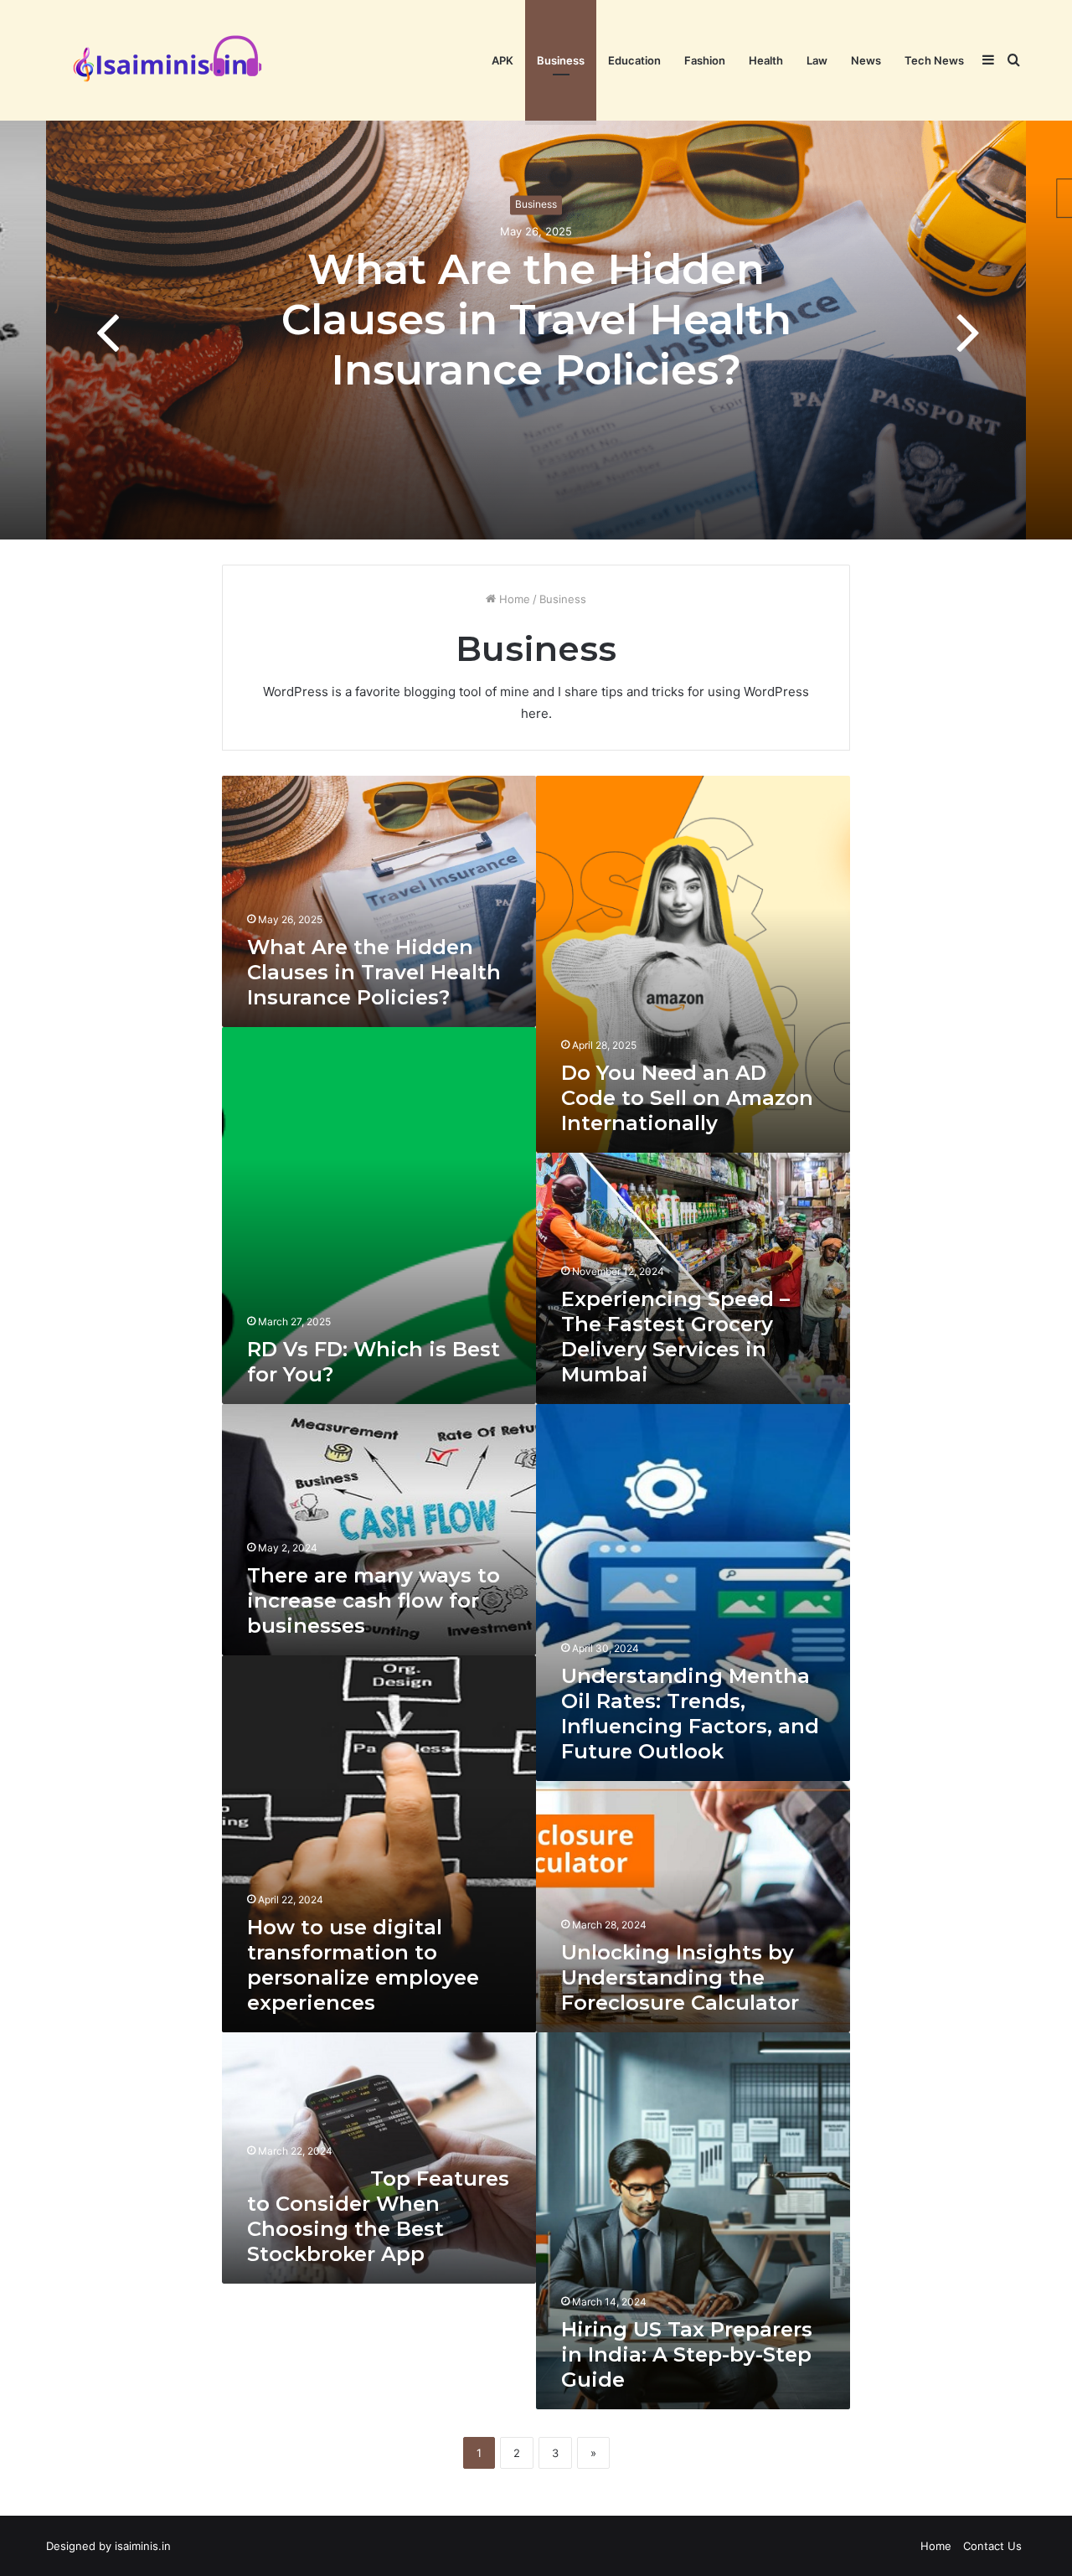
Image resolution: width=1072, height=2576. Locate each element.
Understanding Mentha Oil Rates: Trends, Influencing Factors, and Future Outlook (690, 1714)
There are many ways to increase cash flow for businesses (374, 1600)
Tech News (934, 60)
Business (561, 60)
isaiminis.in (143, 2546)
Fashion (705, 60)
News (866, 60)
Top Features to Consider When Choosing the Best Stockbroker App (378, 2216)
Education (634, 60)
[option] (536, 330)
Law (817, 60)
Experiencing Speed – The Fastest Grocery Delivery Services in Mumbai (675, 1337)
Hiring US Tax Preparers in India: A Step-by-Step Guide (687, 2354)
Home (513, 599)
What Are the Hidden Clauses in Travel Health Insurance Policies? (536, 320)
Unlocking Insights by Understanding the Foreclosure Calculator (680, 1977)
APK (502, 60)
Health (766, 60)
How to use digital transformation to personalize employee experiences (363, 1965)
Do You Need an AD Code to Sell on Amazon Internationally (687, 1098)
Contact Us (992, 2546)
